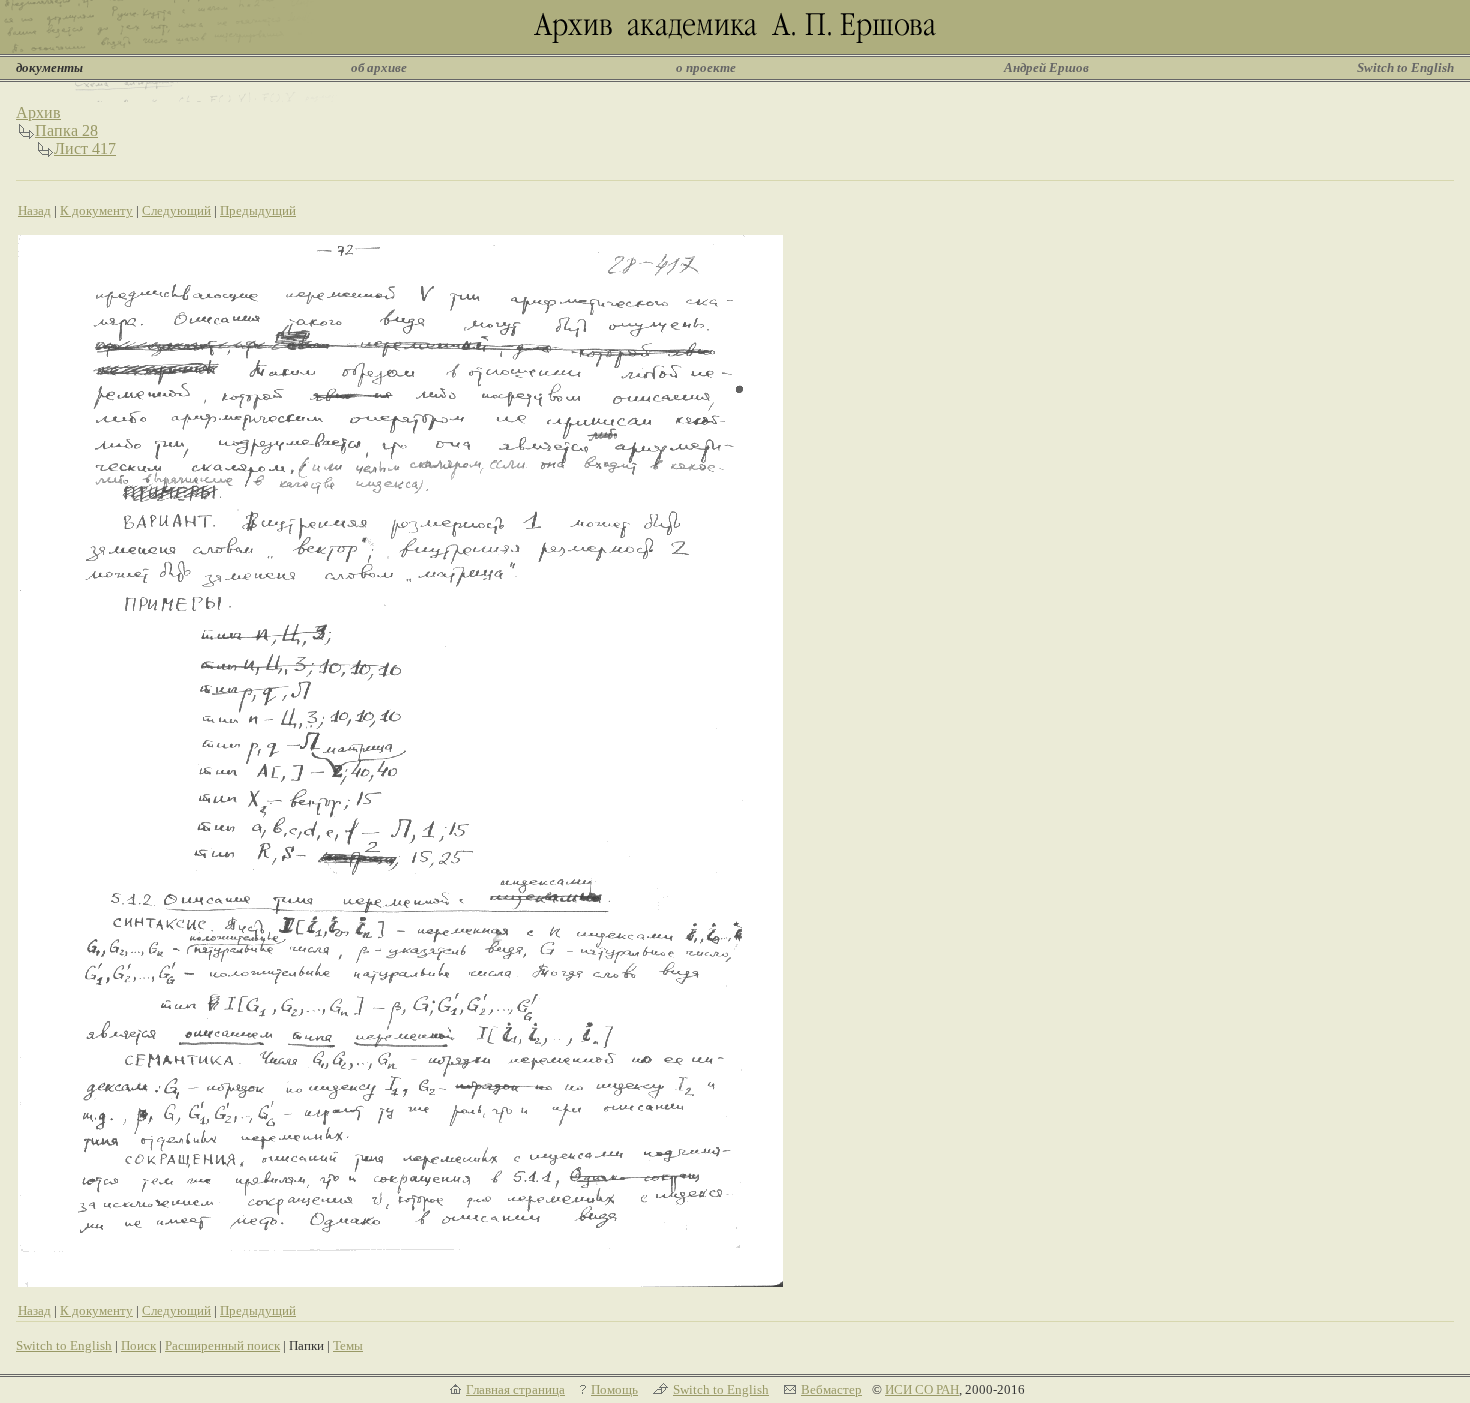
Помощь (614, 1389)
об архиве (379, 67)
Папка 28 (66, 130)
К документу (96, 210)
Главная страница (515, 1389)
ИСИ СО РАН (922, 1389)
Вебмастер (831, 1389)
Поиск (138, 1345)
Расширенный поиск (222, 1345)
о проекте (706, 67)
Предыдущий (258, 210)
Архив (38, 112)
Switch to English (1405, 67)
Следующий (176, 210)
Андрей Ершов (1046, 67)
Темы (348, 1345)
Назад (34, 210)
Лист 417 (85, 148)
